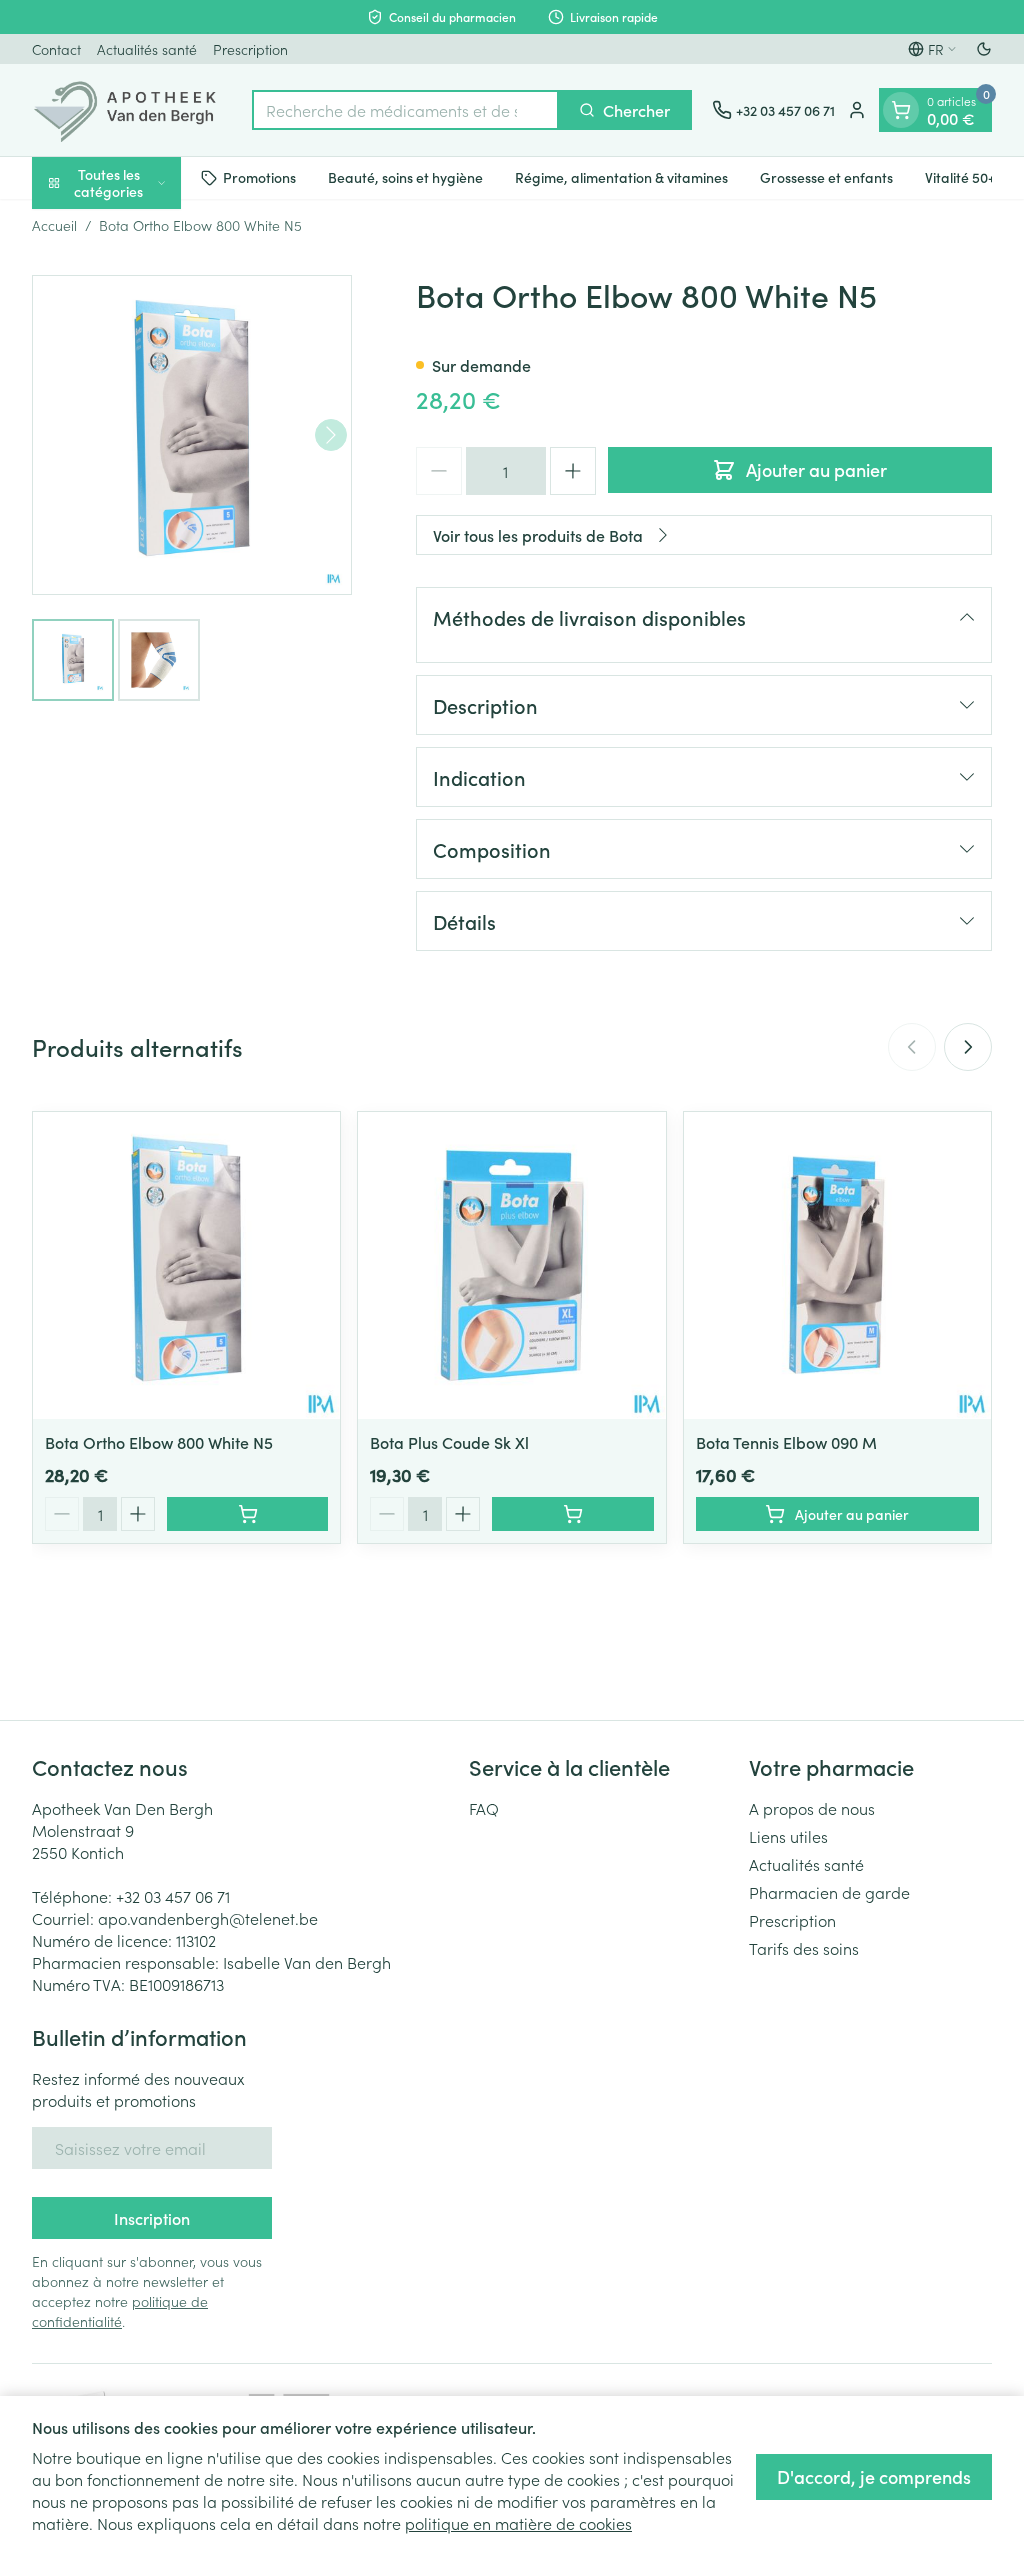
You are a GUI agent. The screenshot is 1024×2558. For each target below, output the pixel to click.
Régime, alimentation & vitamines (621, 177)
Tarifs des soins (804, 1948)
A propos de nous (812, 1808)
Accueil (54, 225)
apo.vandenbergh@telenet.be (208, 1918)
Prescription (250, 49)
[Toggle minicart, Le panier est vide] (901, 110)
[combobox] (405, 110)
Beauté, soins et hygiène (405, 177)
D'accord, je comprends (874, 2476)
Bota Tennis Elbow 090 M (786, 1442)
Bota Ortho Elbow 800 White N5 (159, 1442)
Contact (56, 49)
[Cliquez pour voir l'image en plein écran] (192, 435)
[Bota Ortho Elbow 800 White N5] (186, 1265)
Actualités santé (147, 49)
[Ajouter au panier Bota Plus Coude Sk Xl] (572, 1514)
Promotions (259, 177)
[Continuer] (331, 435)
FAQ (484, 1808)
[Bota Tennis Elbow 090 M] (837, 1265)
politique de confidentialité (120, 2311)
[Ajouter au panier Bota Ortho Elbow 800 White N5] (247, 1514)
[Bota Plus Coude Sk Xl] (511, 1265)
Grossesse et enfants (826, 177)
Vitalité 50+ (960, 177)
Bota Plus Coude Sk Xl (449, 1442)
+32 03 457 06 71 (173, 1896)
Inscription (152, 2218)
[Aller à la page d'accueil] (132, 110)
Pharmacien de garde (829, 1892)
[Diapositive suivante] (968, 1047)
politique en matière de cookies (518, 2523)
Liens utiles (788, 1836)
